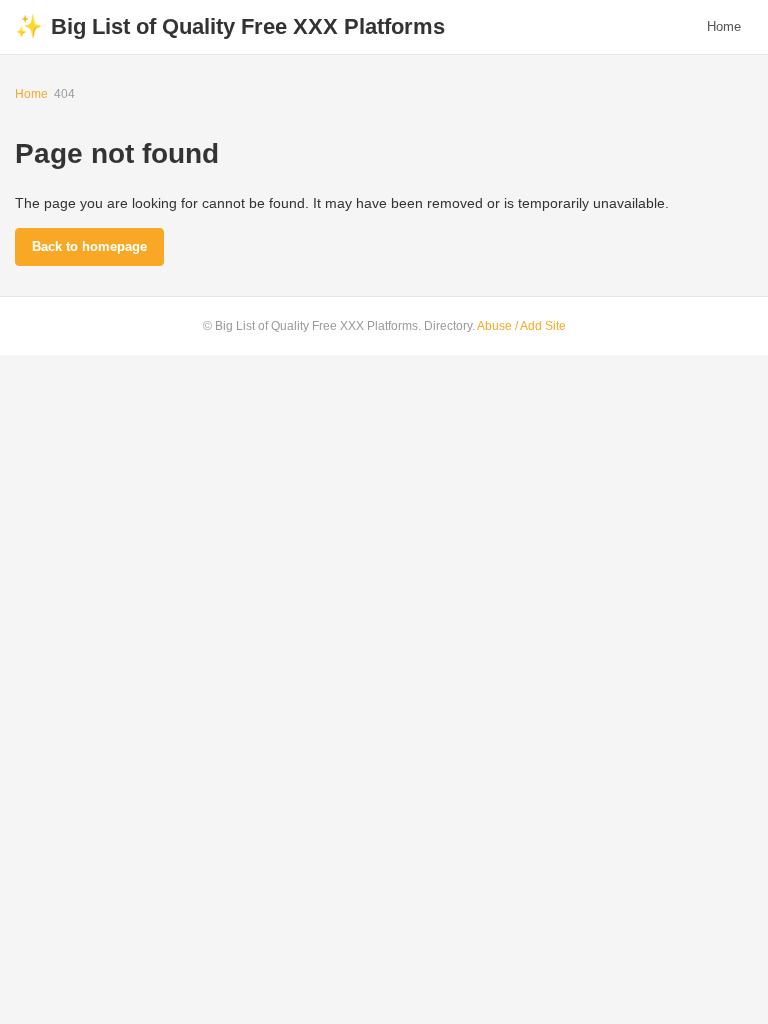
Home (724, 26)
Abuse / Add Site (521, 326)
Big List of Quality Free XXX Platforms (230, 26)
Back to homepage (89, 246)
